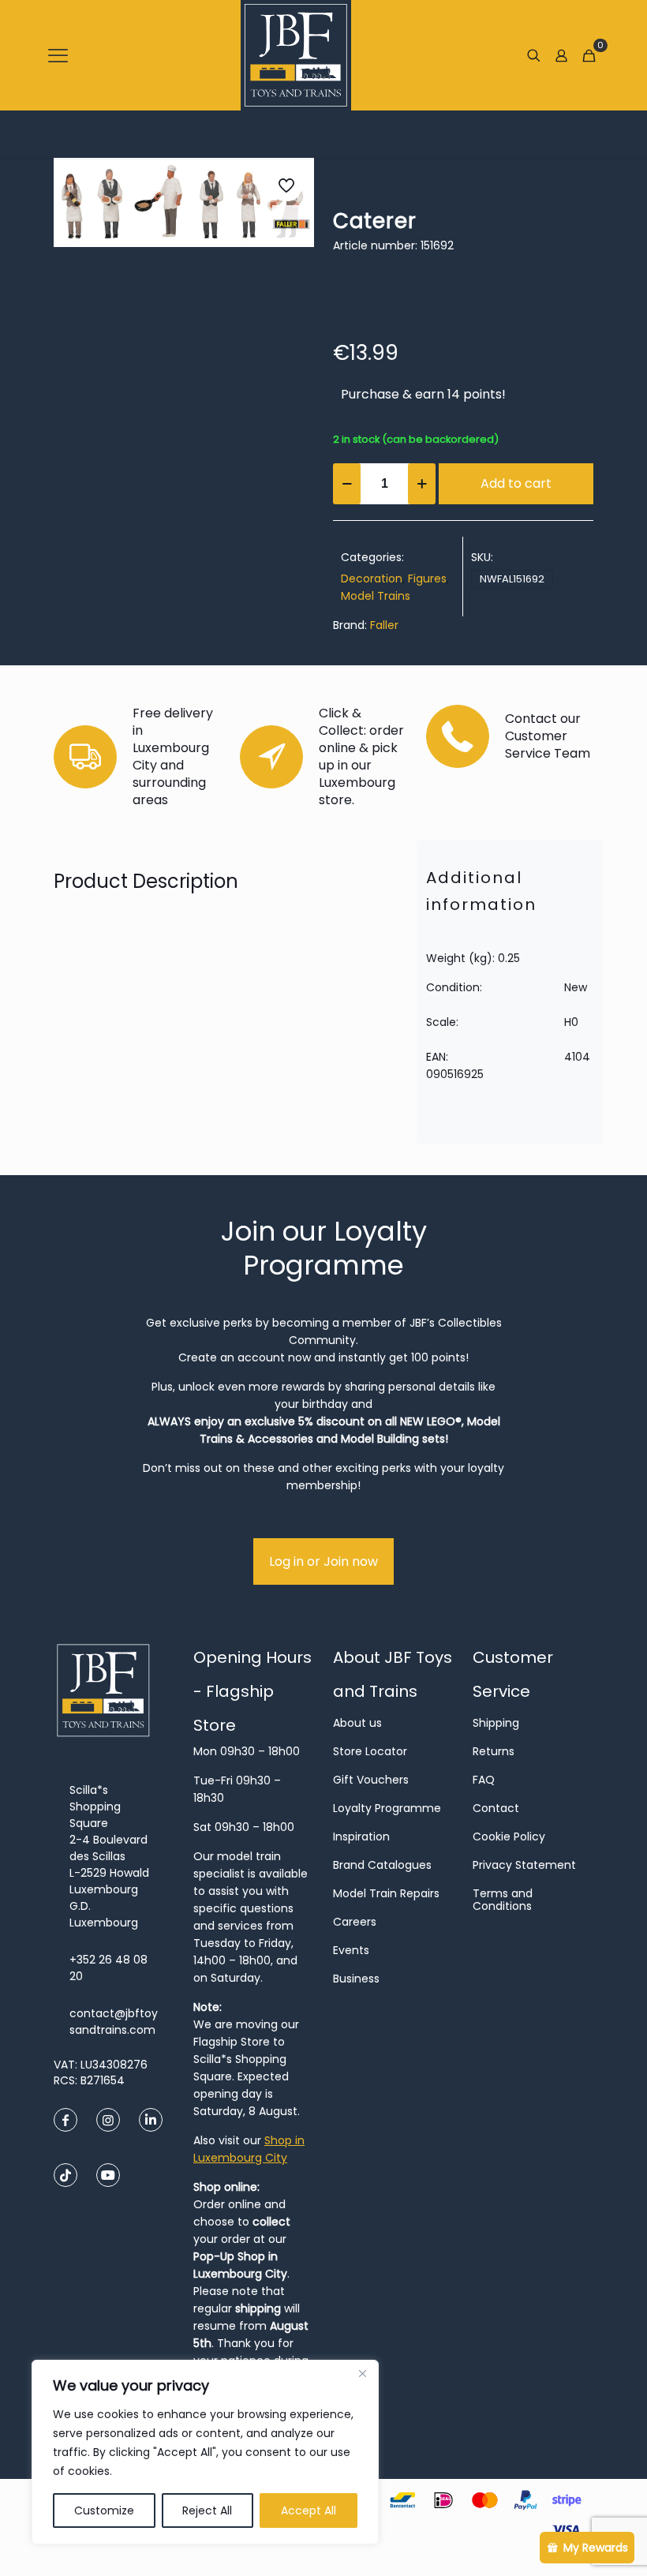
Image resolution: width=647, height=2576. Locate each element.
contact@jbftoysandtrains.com (114, 2022)
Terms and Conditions (503, 1900)
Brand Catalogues (382, 1865)
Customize (104, 2510)
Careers (355, 1922)
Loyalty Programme (387, 1808)
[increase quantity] (422, 484)
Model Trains (376, 596)
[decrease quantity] (347, 484)
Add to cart (516, 483)
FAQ (484, 1780)
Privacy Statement (524, 1865)
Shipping (496, 1723)
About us (357, 1723)
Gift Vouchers (371, 1780)
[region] (205, 2452)
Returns (494, 1751)
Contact (496, 1808)
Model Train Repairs (386, 1893)
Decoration (372, 578)
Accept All (309, 2510)
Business (356, 1979)
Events (351, 1950)
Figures (427, 578)
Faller (384, 625)
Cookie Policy (509, 1837)
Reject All (207, 2510)
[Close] (362, 2373)
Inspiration (361, 1837)
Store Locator (370, 1751)
